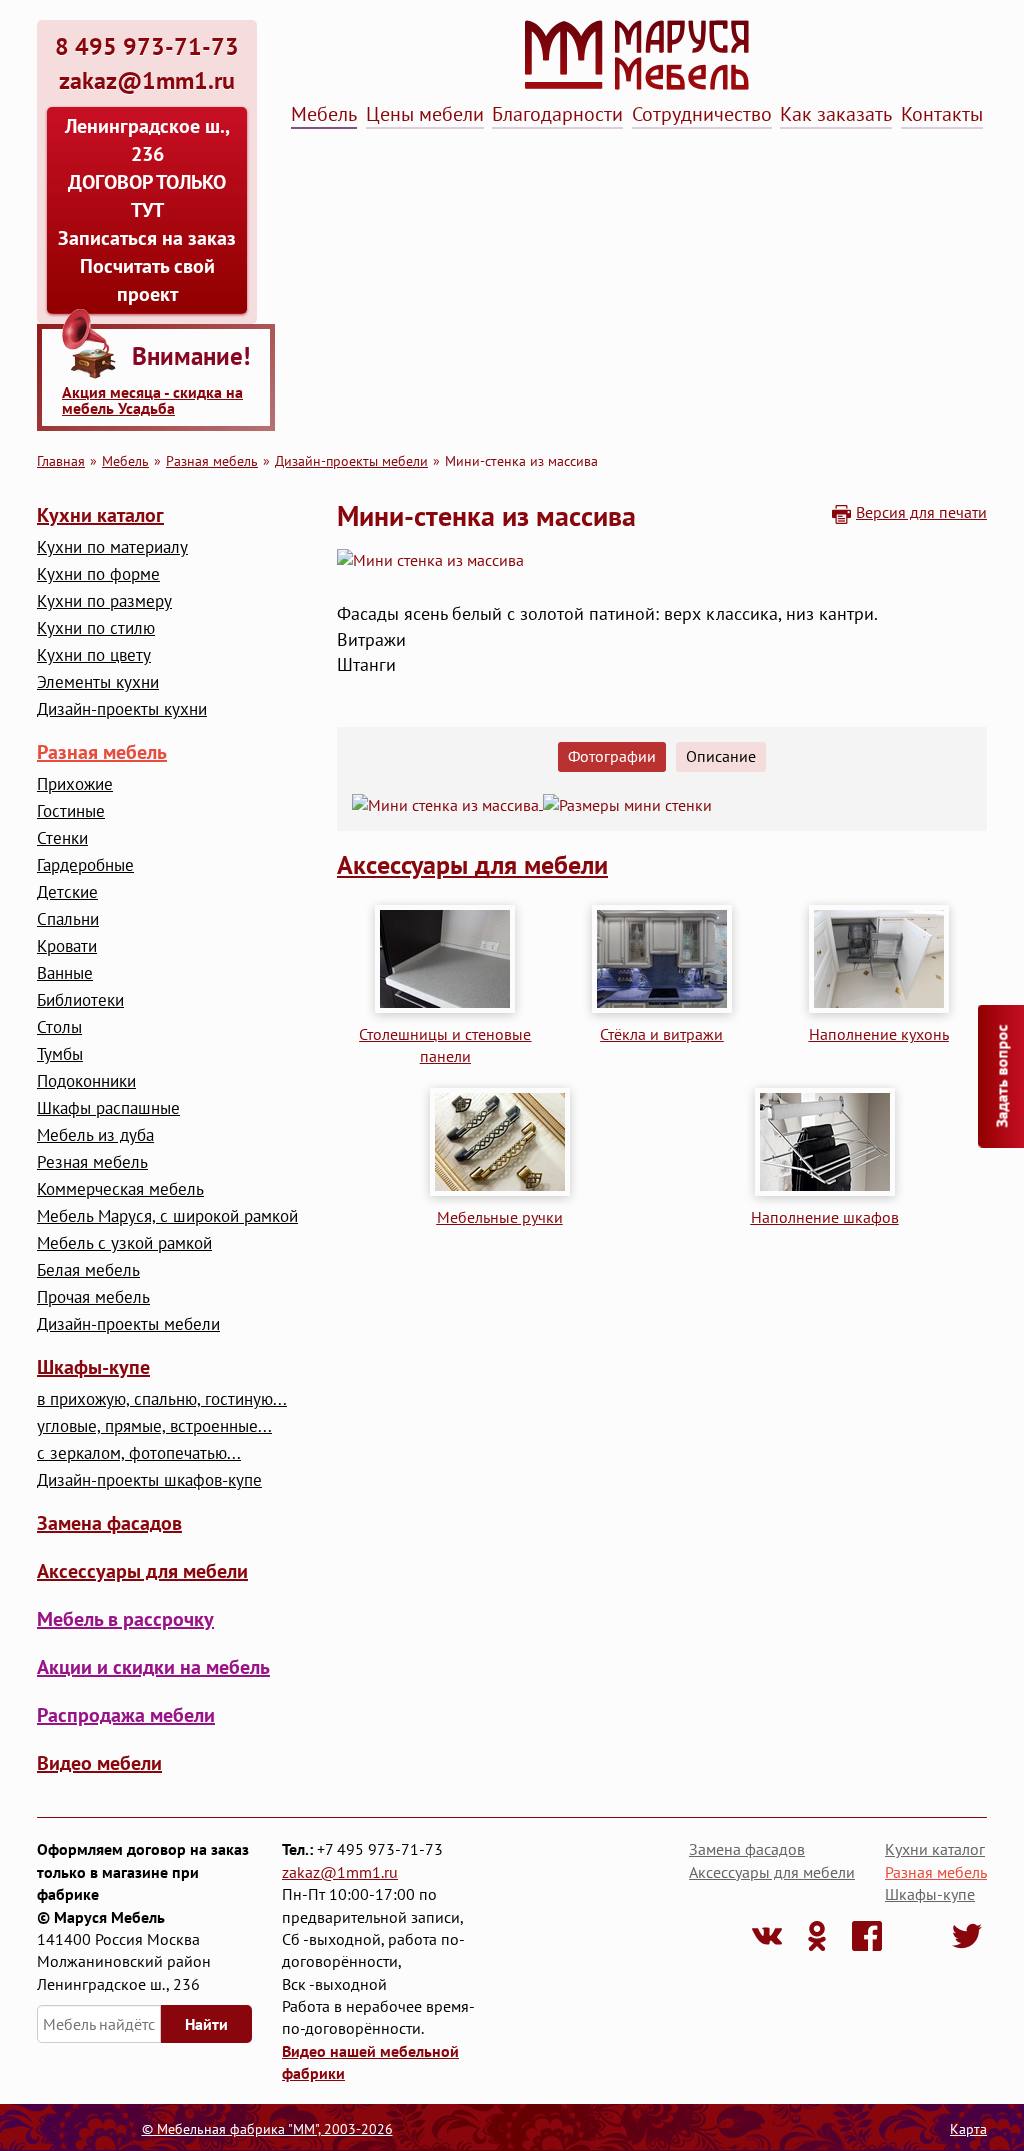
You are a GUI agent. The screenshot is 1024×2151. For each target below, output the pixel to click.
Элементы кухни (98, 682)
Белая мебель (88, 1270)
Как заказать (836, 114)
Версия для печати (921, 512)
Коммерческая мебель (120, 1189)
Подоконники (86, 1081)
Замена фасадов (109, 1523)
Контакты (942, 114)
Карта (968, 2129)
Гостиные (71, 811)
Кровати (67, 946)
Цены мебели (425, 114)
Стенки (62, 838)
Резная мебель (92, 1162)
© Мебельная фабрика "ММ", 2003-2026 (267, 2129)
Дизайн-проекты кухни (122, 709)
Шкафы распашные (108, 1108)
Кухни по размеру (104, 601)
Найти (206, 2024)
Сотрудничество (702, 114)
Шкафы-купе (93, 1367)
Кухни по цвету (94, 655)
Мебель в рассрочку (125, 1619)
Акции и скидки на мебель (153, 1667)
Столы (59, 1027)
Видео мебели (99, 1763)
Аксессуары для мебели (142, 1571)
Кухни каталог (100, 515)
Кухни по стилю (96, 628)
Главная (61, 460)
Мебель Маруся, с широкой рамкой (167, 1216)
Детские (67, 892)
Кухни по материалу (112, 547)
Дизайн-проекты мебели (351, 460)
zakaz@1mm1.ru (340, 1872)
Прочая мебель (93, 1297)
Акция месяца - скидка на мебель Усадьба (152, 400)
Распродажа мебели (126, 1715)
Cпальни (68, 919)
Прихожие (75, 784)
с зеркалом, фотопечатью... (139, 1453)
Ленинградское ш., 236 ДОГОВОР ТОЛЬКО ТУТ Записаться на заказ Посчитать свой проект (147, 210)
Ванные (65, 973)
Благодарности (557, 114)
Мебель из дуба (95, 1135)
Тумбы (60, 1054)
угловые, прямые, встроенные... (154, 1426)
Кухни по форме (98, 574)
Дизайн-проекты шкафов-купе (149, 1480)
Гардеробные (85, 865)
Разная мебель (212, 460)
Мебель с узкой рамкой (124, 1243)
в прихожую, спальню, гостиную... (162, 1399)
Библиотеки (80, 1000)
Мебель (324, 114)
